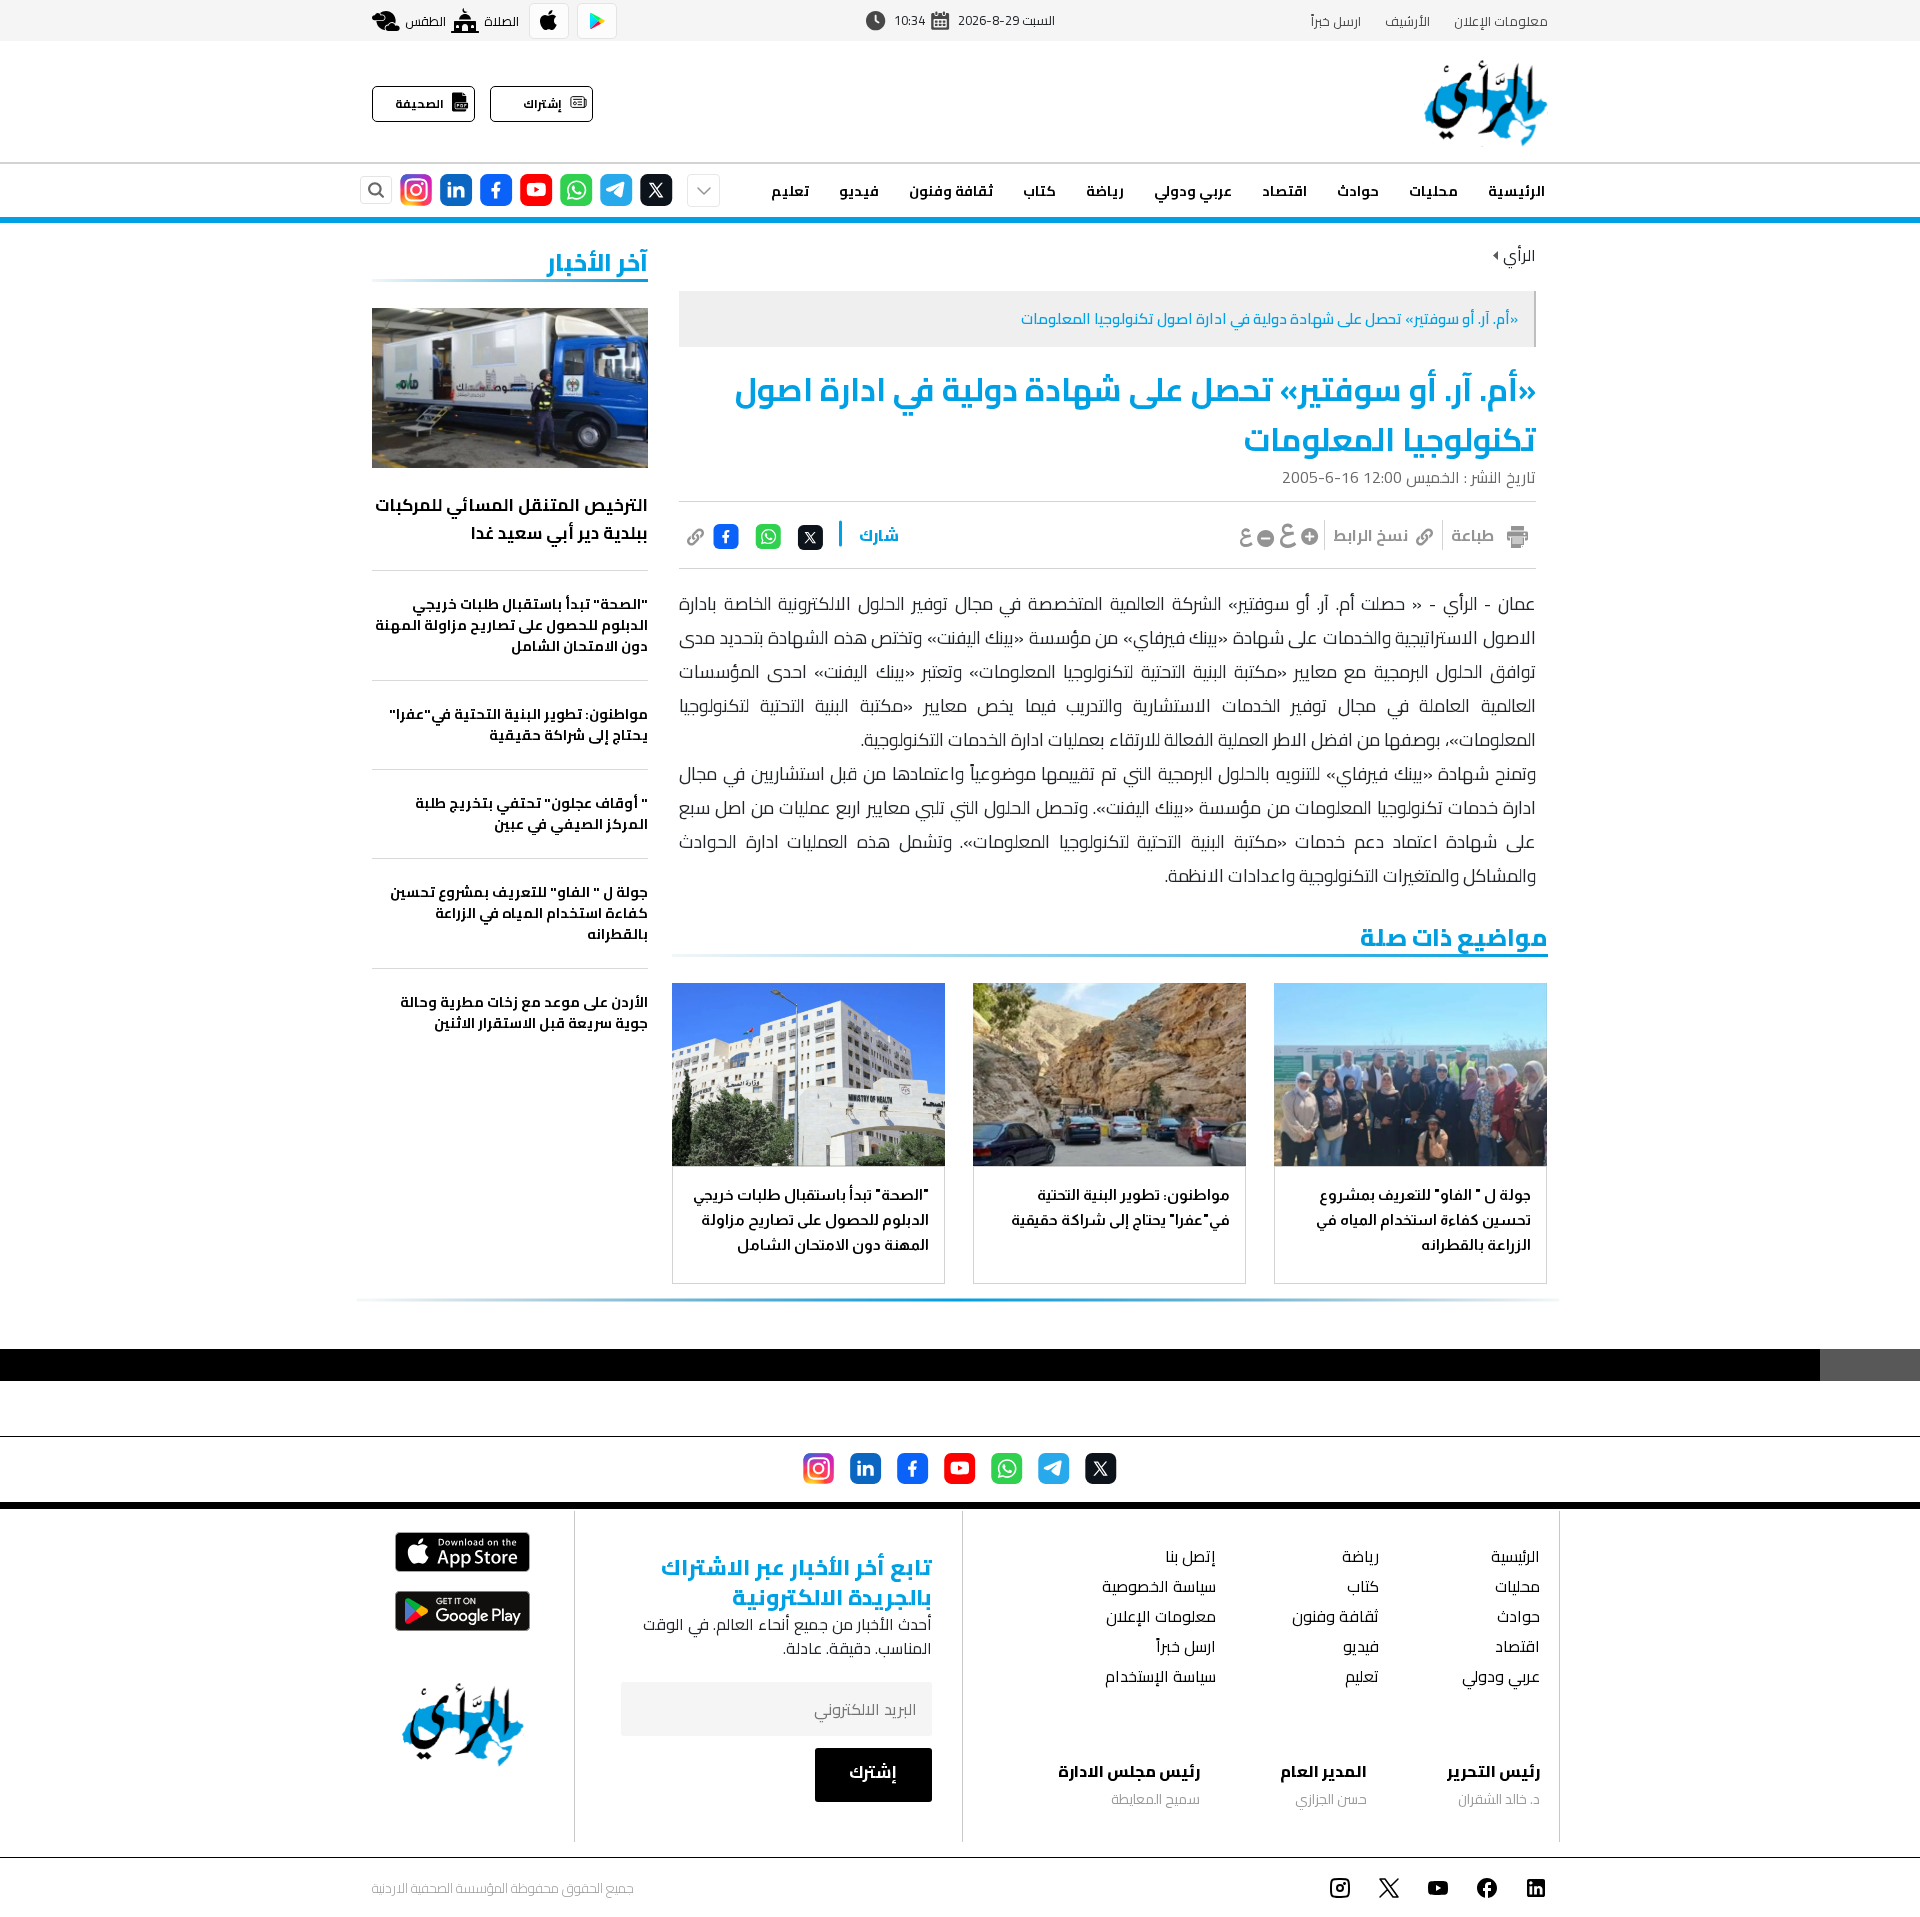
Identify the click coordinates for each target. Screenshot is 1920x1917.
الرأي (1519, 255)
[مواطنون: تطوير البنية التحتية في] (1109, 1074)
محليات (1433, 191)
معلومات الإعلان (1501, 21)
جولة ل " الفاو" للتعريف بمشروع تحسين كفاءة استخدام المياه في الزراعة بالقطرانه (1423, 1219)
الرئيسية (1516, 191)
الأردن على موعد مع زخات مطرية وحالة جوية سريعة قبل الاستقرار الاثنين (524, 1013)
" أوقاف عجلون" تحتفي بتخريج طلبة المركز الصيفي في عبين (531, 814)
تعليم (790, 191)
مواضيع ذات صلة (1454, 937)
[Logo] (1486, 102)
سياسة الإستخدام (1160, 1678)
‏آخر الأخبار (597, 262)
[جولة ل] (1410, 1074)
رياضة (1105, 191)
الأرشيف (1407, 21)
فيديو (859, 191)
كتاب (1039, 191)
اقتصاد (1284, 191)
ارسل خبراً (1336, 21)
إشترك (873, 1772)
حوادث (1358, 191)
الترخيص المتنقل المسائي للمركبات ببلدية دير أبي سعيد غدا (511, 519)
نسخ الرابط (1370, 535)
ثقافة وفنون (951, 191)
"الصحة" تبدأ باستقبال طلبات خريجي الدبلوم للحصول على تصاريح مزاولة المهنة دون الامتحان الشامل (811, 1219)
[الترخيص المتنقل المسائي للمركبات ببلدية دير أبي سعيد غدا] (510, 388)
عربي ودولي (1193, 191)
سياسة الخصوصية (1159, 1588)
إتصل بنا (1190, 1558)
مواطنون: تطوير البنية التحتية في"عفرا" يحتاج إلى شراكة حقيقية (1120, 1207)
